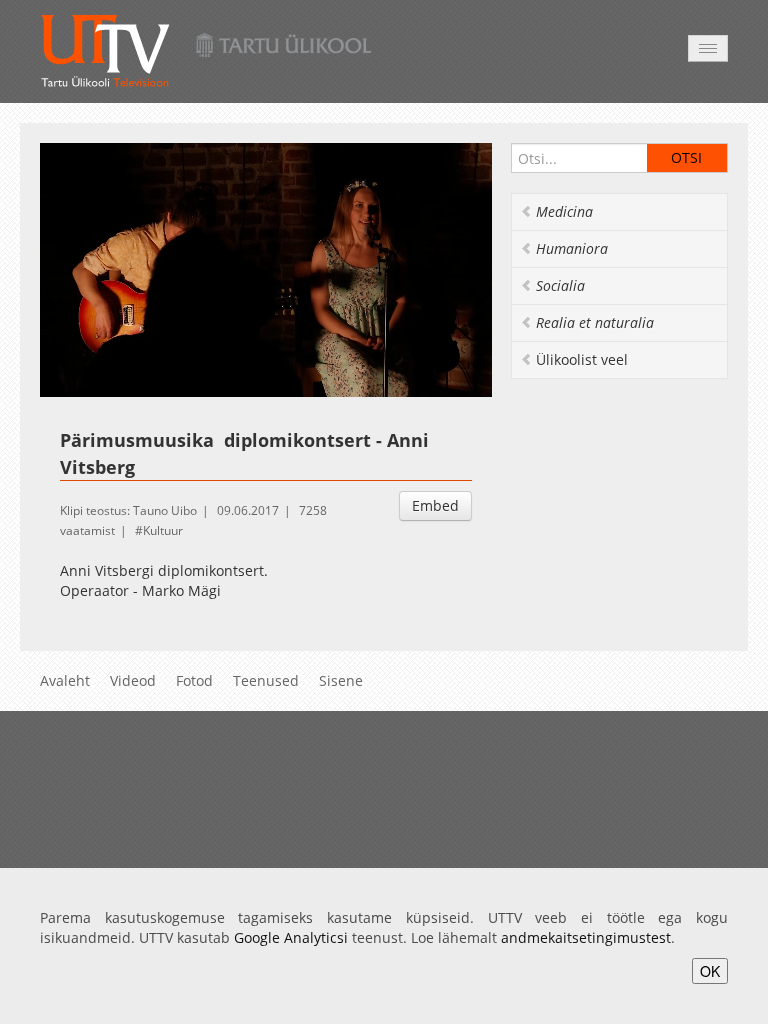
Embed (435, 505)
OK (710, 971)
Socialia (560, 285)
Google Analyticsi (291, 937)
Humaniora (572, 248)
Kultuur (163, 530)
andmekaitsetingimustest (586, 937)
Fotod (194, 680)
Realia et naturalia (595, 322)
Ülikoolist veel (582, 359)
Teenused (266, 680)
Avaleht (65, 680)
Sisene (341, 680)
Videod (133, 680)
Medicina (564, 211)
